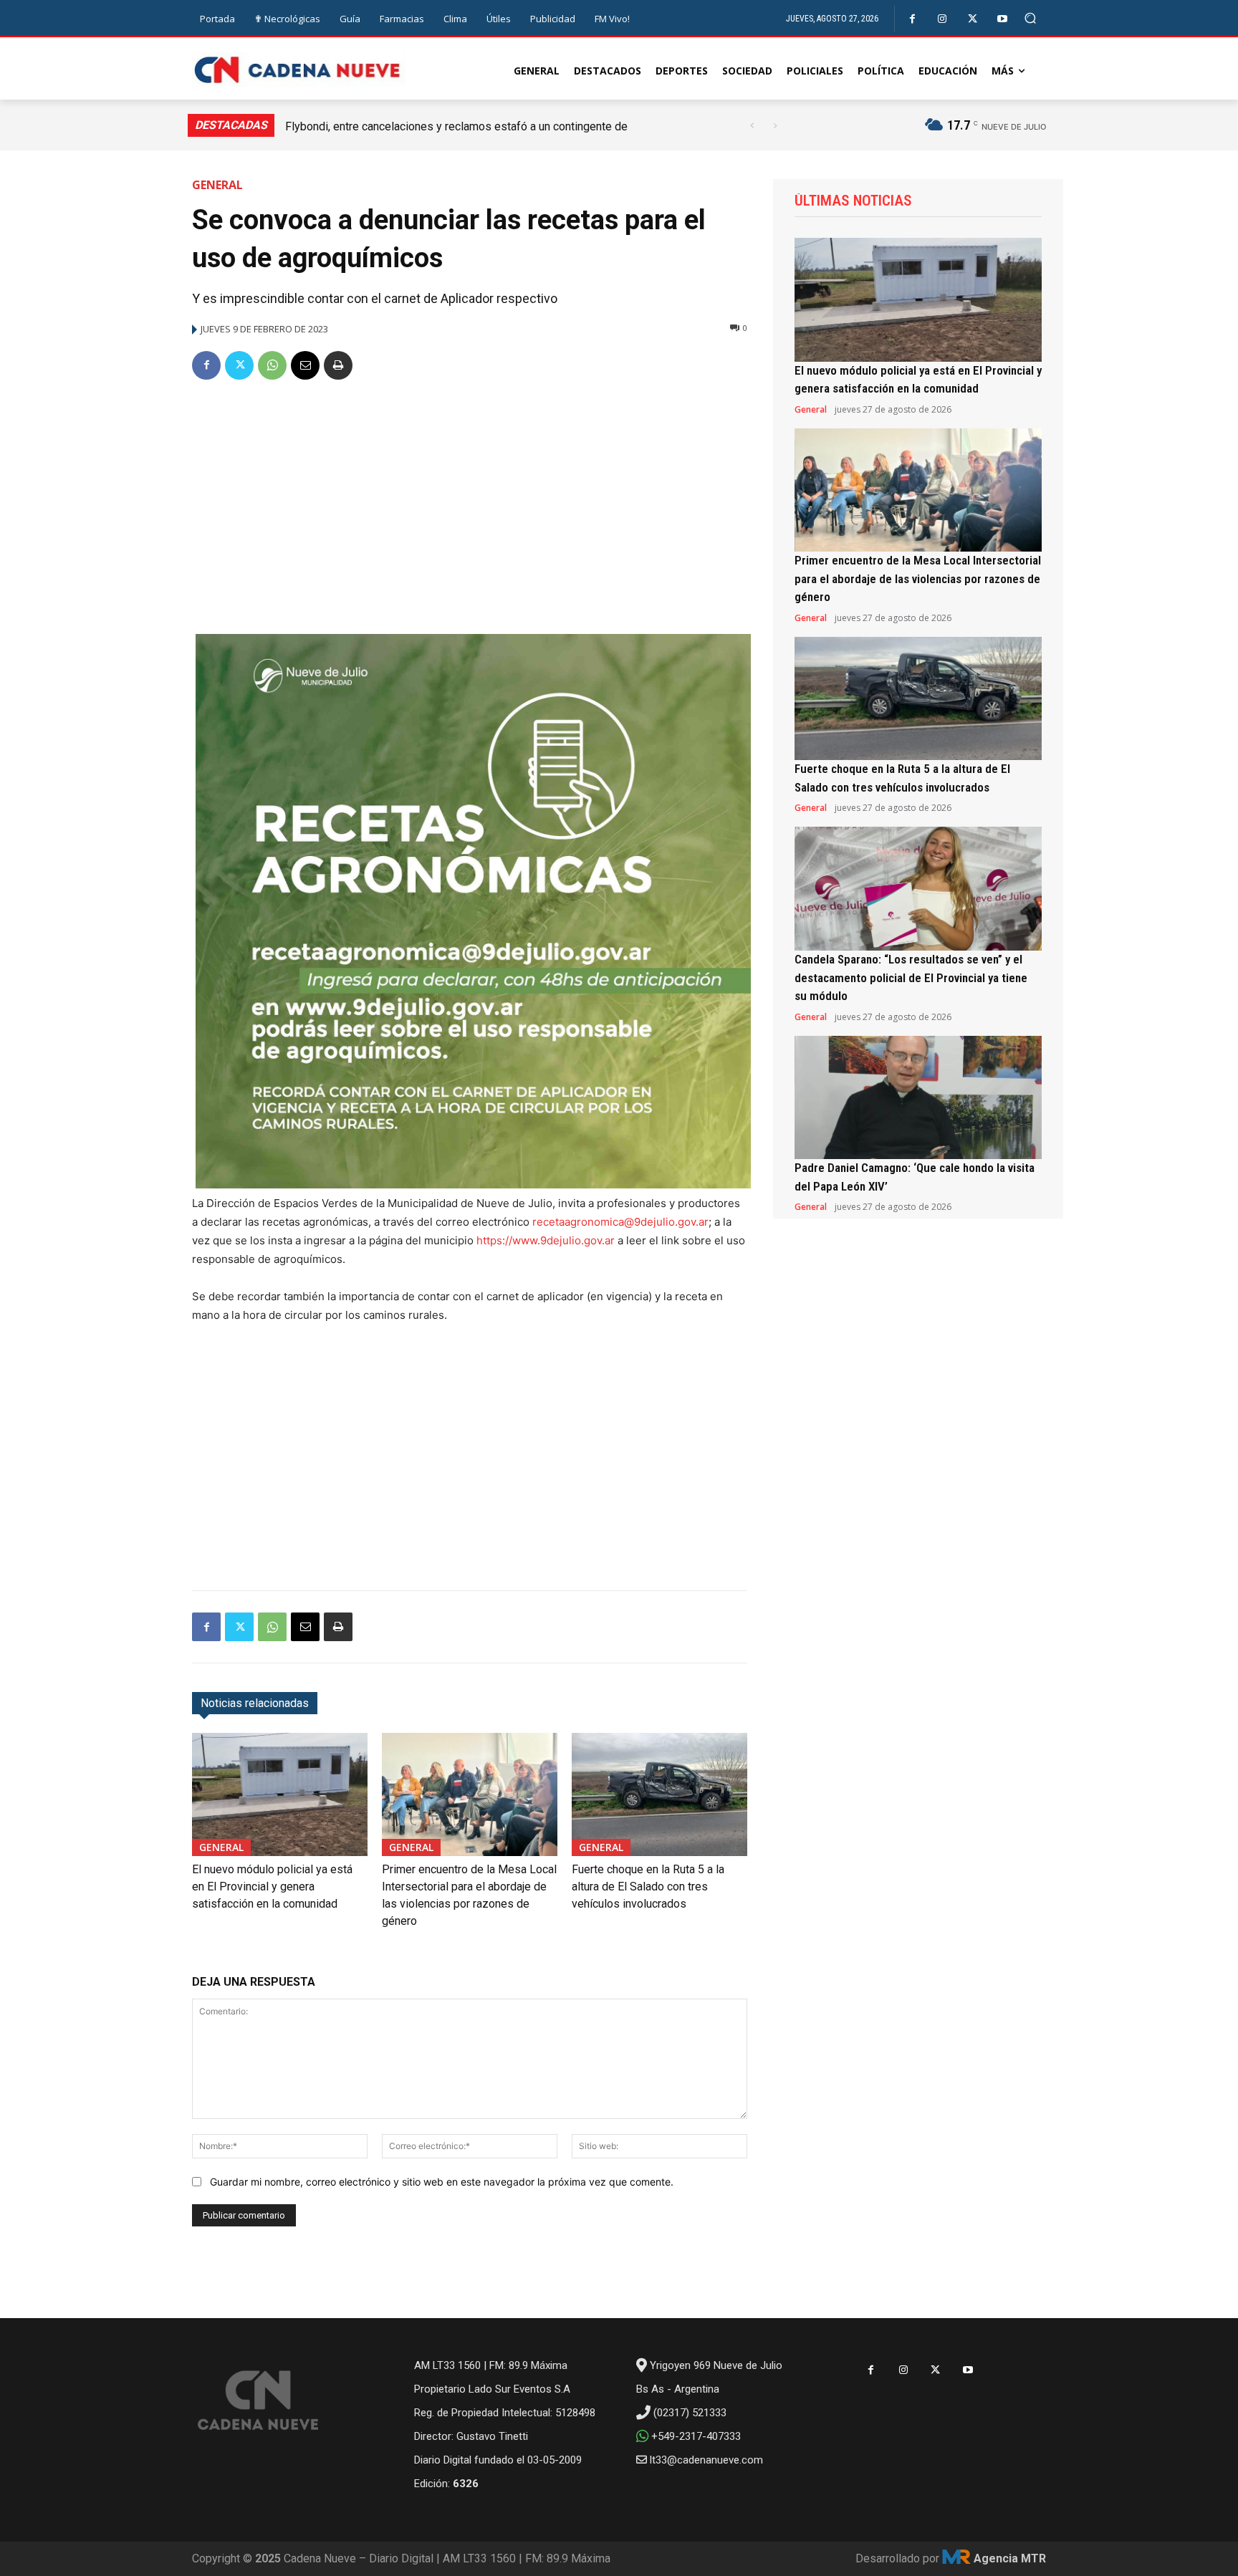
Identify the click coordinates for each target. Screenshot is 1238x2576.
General (217, 185)
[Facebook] (912, 19)
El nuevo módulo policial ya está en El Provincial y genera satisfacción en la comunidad (272, 1887)
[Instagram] (942, 19)
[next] (775, 126)
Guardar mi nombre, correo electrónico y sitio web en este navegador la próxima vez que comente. (442, 2182)
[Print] (338, 365)
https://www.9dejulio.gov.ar (546, 1240)
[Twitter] (973, 19)
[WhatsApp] (272, 365)
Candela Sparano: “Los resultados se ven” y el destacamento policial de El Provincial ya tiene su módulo (911, 977)
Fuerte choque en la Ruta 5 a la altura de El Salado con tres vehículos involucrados (648, 1887)
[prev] (752, 126)
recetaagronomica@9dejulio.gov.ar (620, 1222)
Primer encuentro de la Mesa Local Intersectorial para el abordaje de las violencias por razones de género (918, 578)
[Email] (305, 365)
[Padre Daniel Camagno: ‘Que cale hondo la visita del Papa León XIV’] (918, 1098)
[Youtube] (1003, 19)
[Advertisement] (470, 501)
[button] (1031, 18)
